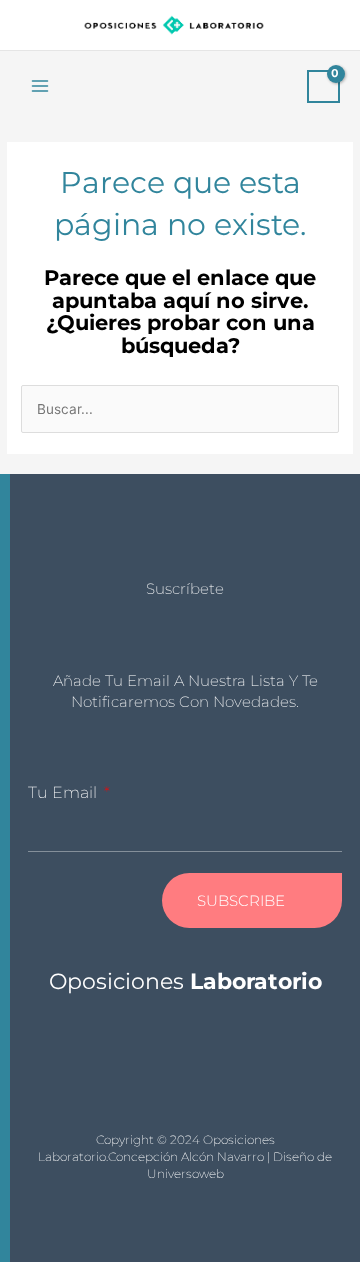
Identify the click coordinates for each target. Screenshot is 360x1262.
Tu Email (64, 792)
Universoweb (185, 1173)
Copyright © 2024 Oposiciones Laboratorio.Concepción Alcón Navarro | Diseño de (185, 1148)
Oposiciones (185, 981)
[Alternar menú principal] (39, 86)
